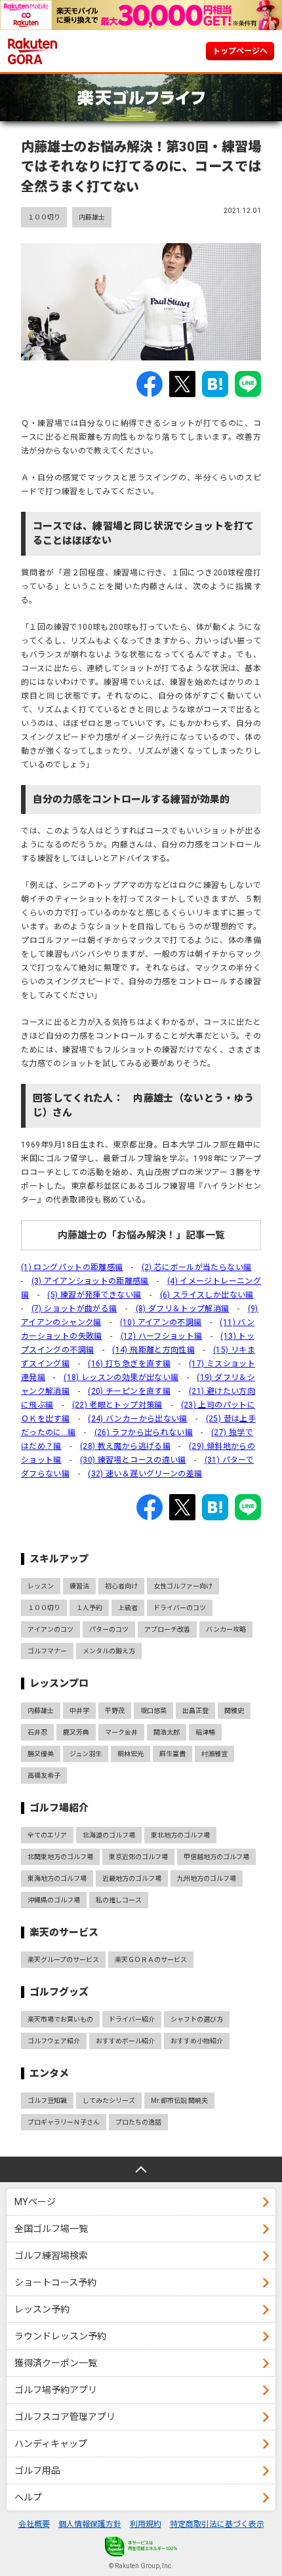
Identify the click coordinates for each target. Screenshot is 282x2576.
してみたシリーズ (109, 2101)
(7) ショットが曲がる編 (74, 1309)
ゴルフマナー (47, 1651)
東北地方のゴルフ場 (180, 1835)
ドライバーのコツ (180, 1608)
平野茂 (115, 1711)
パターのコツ (109, 1629)
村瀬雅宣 (214, 1754)
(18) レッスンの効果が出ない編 (121, 1377)
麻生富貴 (172, 1754)
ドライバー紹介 (132, 2019)
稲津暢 (205, 1732)
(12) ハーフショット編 (162, 1336)
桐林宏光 (131, 1754)
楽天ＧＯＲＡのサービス (151, 1960)
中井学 (79, 1711)
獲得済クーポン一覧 (56, 2363)
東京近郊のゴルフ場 (138, 1857)
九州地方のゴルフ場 (207, 1878)
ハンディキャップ (51, 2444)
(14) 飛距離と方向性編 (153, 1350)
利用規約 (146, 2524)
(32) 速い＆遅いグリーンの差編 (145, 1474)
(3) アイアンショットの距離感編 (90, 1281)
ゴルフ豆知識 (47, 2101)
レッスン (41, 1586)
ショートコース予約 (55, 2282)
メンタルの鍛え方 (109, 1651)
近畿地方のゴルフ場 (132, 1878)
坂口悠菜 (153, 1711)
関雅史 (234, 1711)
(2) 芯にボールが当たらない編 (197, 1267)
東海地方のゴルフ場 (57, 1878)
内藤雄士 (92, 217)
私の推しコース (119, 1900)
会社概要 (34, 2524)
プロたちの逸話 (138, 2122)
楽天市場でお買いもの (60, 2019)
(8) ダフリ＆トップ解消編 (183, 1309)
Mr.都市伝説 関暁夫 (179, 2101)
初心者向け (121, 1586)
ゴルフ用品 (37, 2470)
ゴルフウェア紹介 (54, 2041)
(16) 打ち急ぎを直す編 (129, 1364)
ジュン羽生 (86, 1754)
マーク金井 (121, 1732)
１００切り (44, 217)
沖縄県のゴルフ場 (54, 1900)
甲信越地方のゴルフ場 (216, 1857)
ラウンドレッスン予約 (60, 2336)
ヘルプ (28, 2497)
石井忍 (37, 1732)
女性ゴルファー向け (183, 1586)
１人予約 (89, 1608)
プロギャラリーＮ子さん (64, 2122)
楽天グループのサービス (63, 1960)
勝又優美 (41, 1754)
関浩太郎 (167, 1732)
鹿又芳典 (76, 1732)
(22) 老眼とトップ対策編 (117, 1405)
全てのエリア (47, 1835)
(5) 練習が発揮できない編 (94, 1295)
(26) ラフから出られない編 (144, 1432)
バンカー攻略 (226, 1629)
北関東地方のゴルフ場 (60, 1857)
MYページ (35, 2202)
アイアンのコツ (50, 1629)
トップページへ (240, 51)
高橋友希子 (44, 1776)
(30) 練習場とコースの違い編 (133, 1460)
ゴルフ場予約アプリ (56, 2390)
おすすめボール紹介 (125, 2041)
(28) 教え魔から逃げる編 (125, 1446)
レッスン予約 (42, 2309)
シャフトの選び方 (197, 2019)
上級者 (128, 1608)
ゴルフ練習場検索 (51, 2256)
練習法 (79, 1586)
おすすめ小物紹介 (197, 2041)
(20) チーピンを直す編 (129, 1391)
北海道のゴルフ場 (109, 1835)
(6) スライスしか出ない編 (207, 1295)
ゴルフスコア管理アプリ (65, 2417)
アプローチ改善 (167, 1629)
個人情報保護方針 (90, 2524)
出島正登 (195, 1711)
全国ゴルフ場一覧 (51, 2229)
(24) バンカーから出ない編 (137, 1419)
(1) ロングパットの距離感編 (72, 1267)
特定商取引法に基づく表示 (217, 2524)
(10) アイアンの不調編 (161, 1322)
